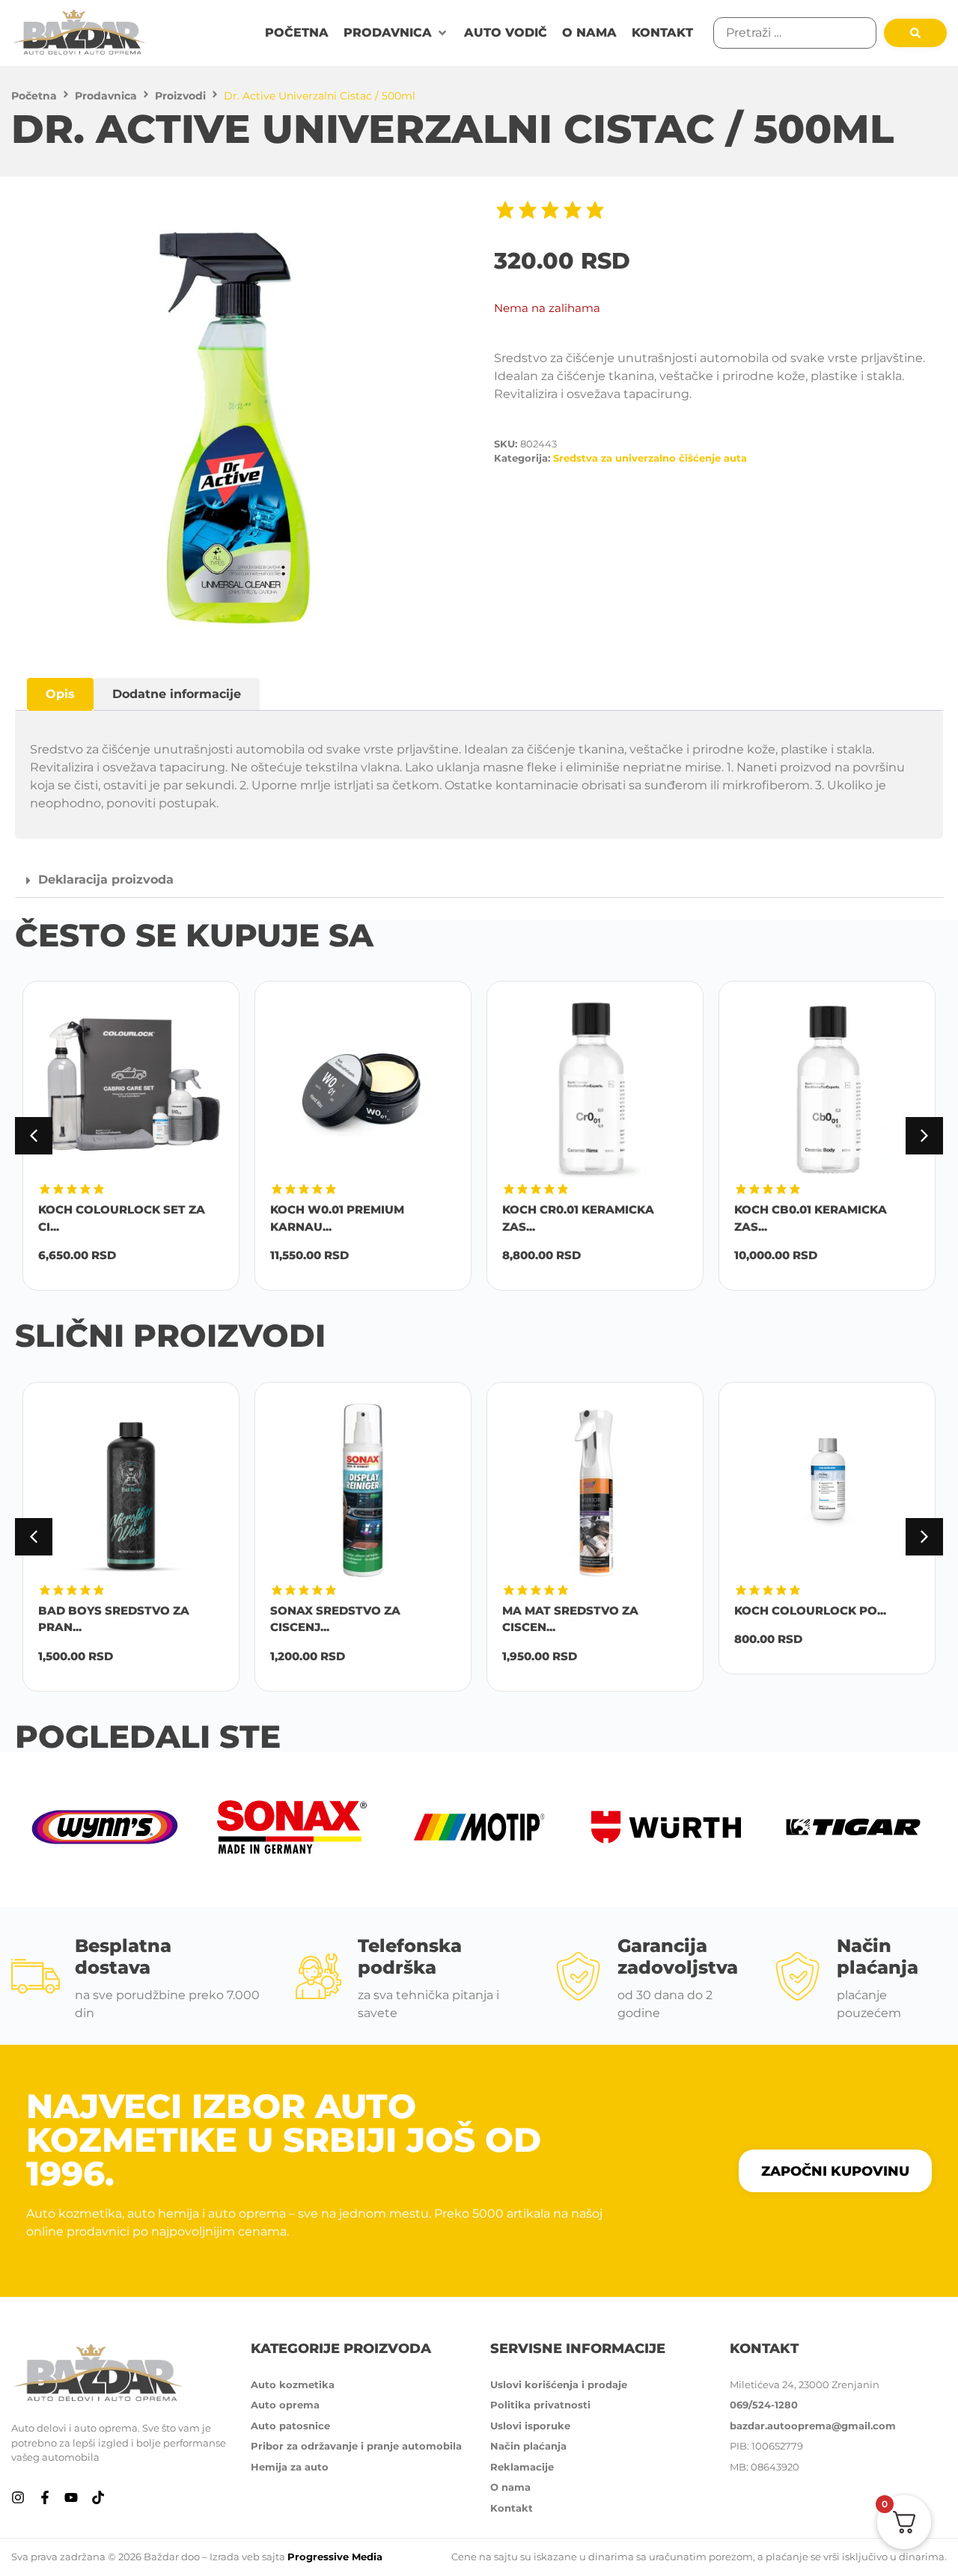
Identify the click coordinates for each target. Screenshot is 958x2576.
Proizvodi (180, 96)
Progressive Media (335, 2557)
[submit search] (915, 33)
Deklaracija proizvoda (106, 879)
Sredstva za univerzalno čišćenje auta (650, 458)
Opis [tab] (60, 694)
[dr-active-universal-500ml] (247, 427)
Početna (34, 96)
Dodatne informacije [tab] (177, 694)
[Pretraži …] (795, 33)
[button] (396, 33)
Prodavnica (106, 96)
